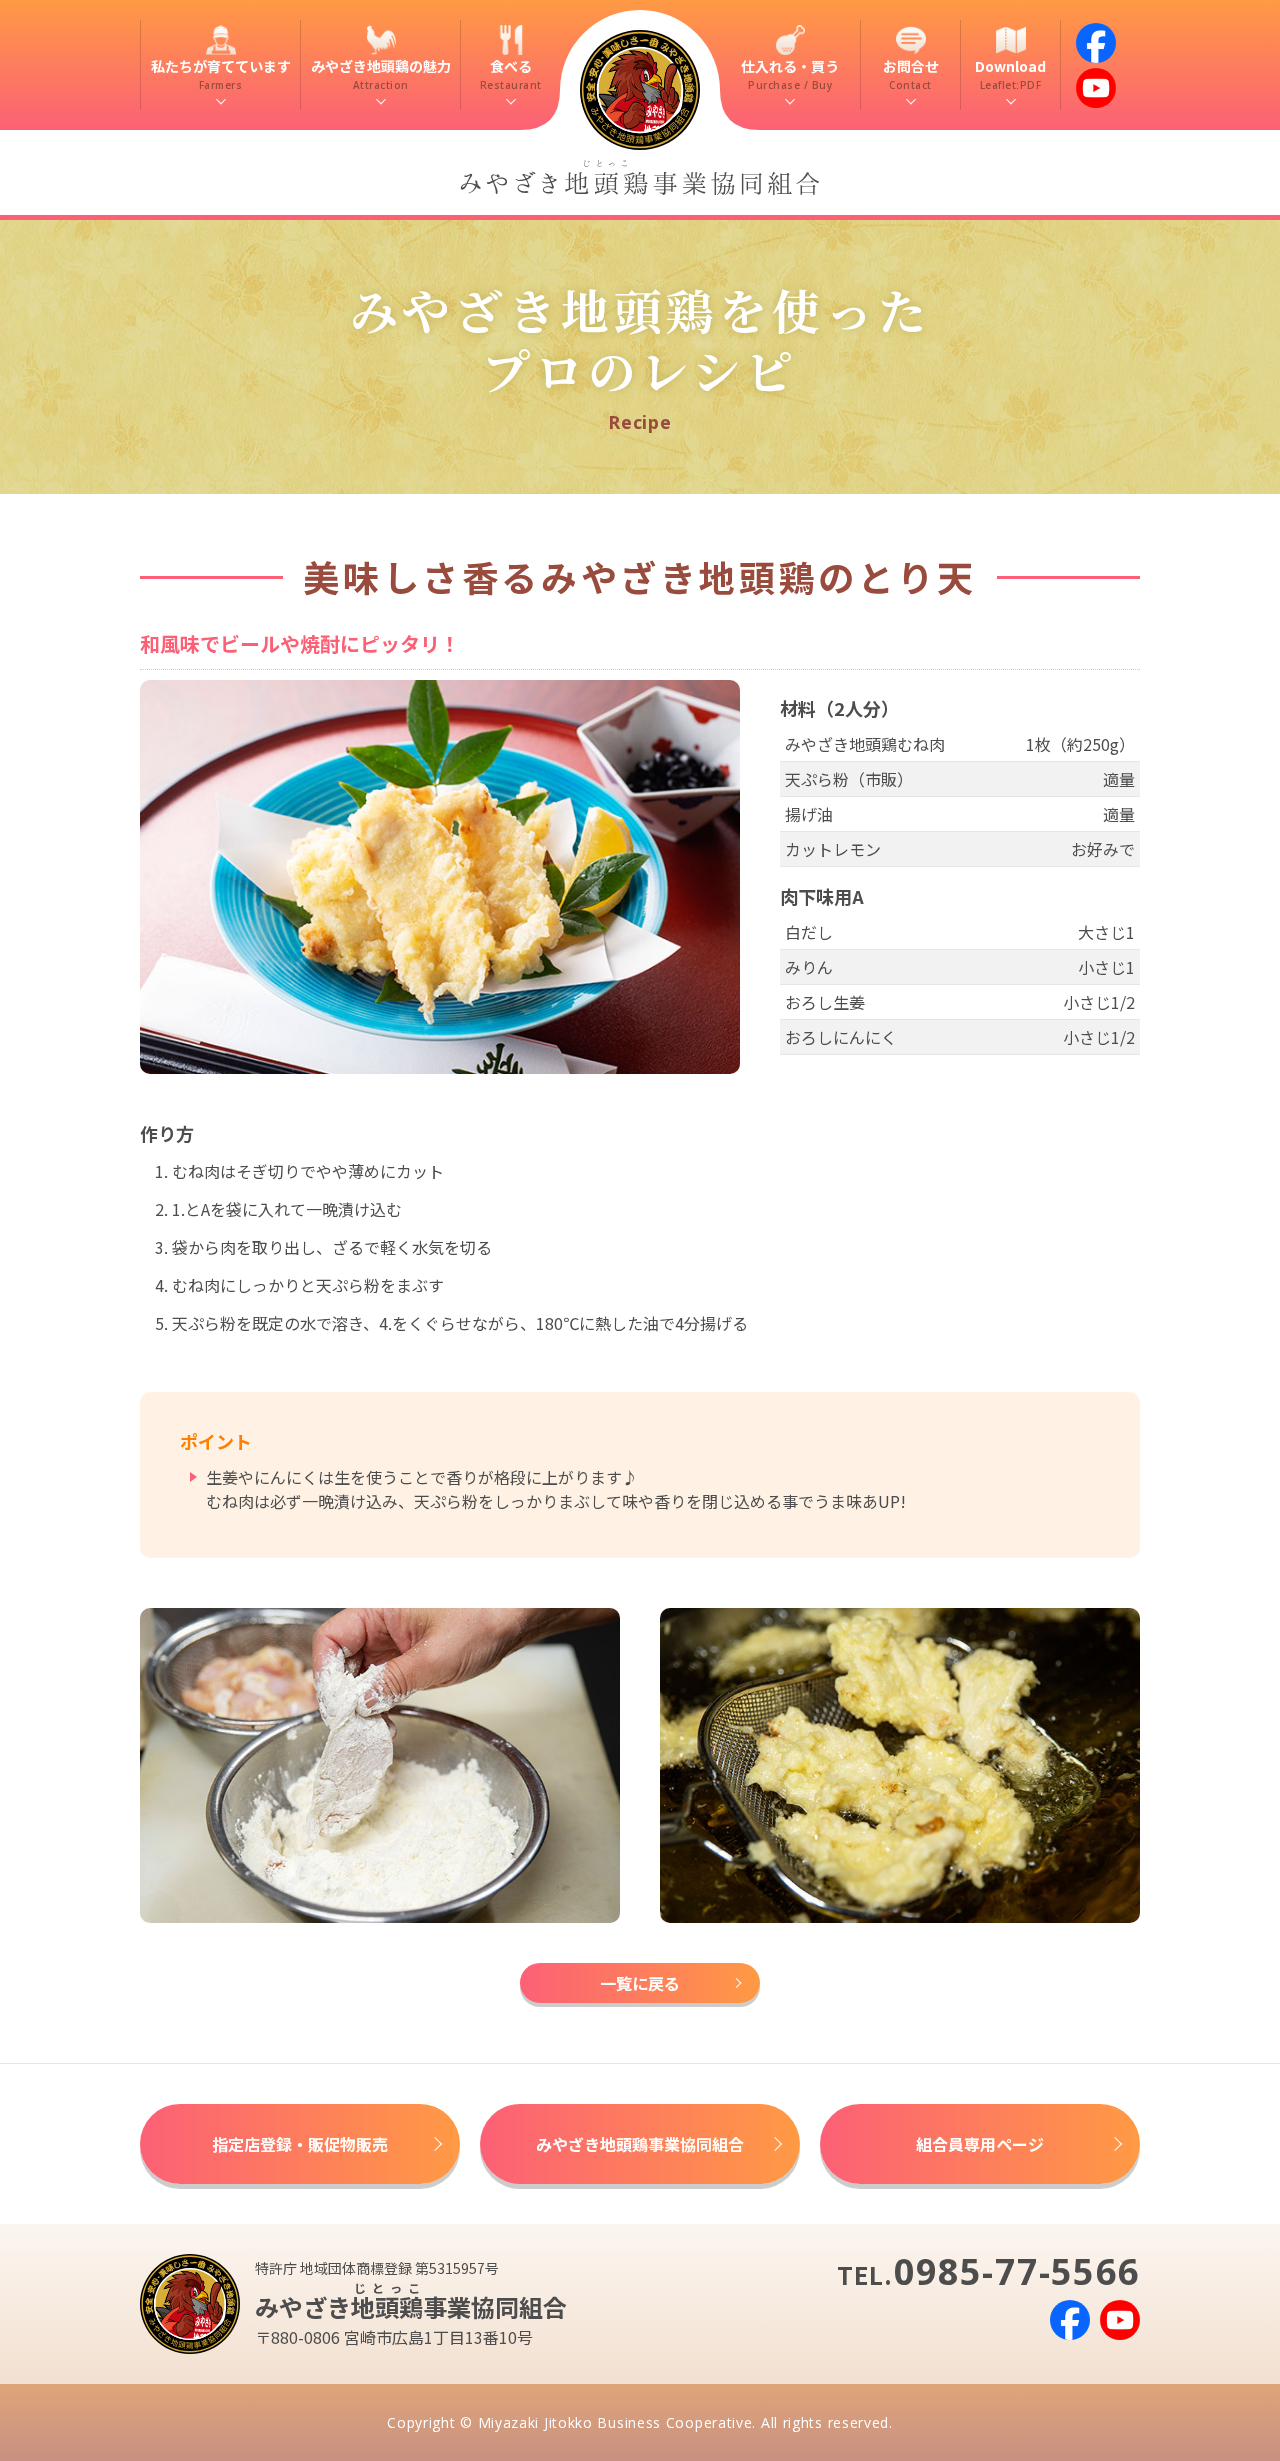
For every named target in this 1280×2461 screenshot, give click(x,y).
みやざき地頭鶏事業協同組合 (640, 2144)
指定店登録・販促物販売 (300, 2144)
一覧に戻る (640, 1983)
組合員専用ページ (980, 2144)
